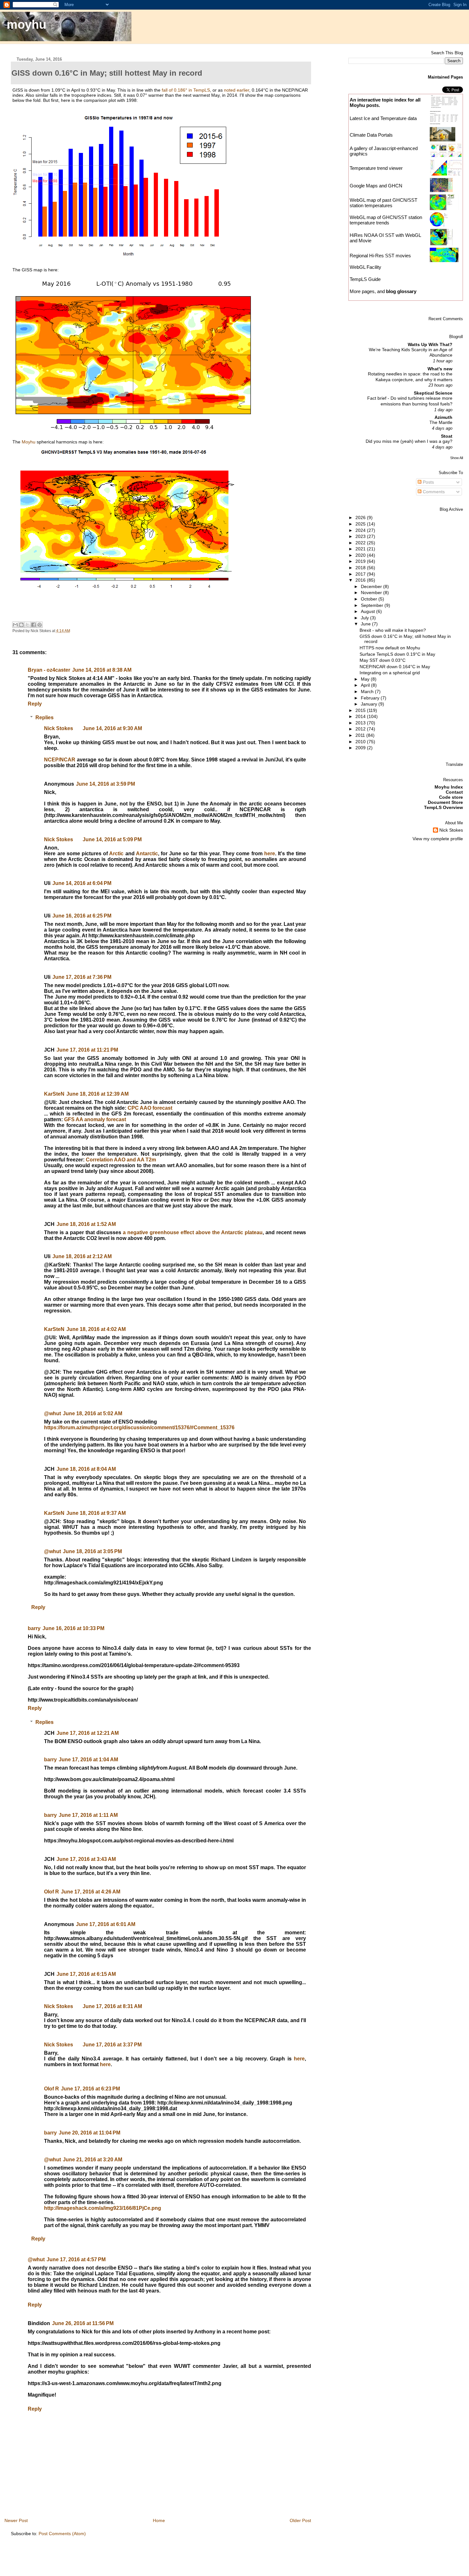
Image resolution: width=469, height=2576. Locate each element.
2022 (361, 543)
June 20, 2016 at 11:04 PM (89, 2133)
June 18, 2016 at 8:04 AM (86, 1469)
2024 (361, 530)
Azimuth (443, 417)
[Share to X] (27, 625)
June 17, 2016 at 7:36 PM (82, 977)
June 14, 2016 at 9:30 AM (112, 728)
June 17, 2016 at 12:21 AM (88, 1733)
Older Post (300, 2520)
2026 (361, 517)
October (370, 599)
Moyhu (29, 442)
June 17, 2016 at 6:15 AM (86, 1974)
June (366, 624)
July (365, 618)
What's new (440, 369)
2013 (361, 723)
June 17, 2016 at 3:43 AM (86, 1859)
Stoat (447, 436)
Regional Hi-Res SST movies (380, 256)
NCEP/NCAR (60, 760)
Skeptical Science (433, 393)
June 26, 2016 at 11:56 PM (83, 2323)
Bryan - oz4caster (49, 670)
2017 (361, 574)
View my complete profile (438, 839)
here (270, 854)
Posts (428, 482)
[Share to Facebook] (33, 625)
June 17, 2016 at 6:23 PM (90, 2089)
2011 (361, 735)
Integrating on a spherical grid (390, 673)
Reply (35, 704)
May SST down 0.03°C (383, 660)
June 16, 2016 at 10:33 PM (73, 1628)
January (370, 704)
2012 (361, 729)
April (366, 685)
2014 (361, 716)
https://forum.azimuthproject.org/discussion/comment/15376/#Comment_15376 (139, 1428)
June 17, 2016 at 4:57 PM (76, 2259)
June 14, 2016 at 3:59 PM (105, 784)
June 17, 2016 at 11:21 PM (87, 1050)
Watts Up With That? (430, 344)
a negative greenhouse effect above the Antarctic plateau (193, 1232)
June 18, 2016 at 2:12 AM (82, 1256)
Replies (45, 718)
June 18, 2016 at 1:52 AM (86, 1224)
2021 (361, 549)
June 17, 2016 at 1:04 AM (88, 1760)
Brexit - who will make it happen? (393, 630)
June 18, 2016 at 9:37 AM (96, 1513)
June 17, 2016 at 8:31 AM (112, 2006)
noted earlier (237, 90)
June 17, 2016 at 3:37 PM (112, 2045)
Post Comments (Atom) (62, 2534)
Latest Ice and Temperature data (384, 118)
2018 (361, 568)
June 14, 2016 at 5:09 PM (112, 839)
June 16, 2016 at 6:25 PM (82, 916)
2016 (361, 580)
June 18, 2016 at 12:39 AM (97, 1094)
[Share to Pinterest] (40, 625)
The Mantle (441, 423)
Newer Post (16, 2520)
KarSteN (54, 1094)
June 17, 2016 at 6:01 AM (106, 1924)
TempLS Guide (365, 279)
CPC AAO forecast (150, 1108)
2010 (361, 742)
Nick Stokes (59, 728)
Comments (433, 492)
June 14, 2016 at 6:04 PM (82, 883)
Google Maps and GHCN (376, 186)
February (371, 698)
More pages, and (383, 291)
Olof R (52, 1892)
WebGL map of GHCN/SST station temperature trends (386, 220)
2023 (361, 536)
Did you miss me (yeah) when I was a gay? (409, 441)
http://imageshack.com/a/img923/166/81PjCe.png (103, 2208)
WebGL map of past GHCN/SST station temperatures (383, 203)
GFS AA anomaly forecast (95, 1119)
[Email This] (15, 625)
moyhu (26, 24)
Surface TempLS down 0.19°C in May (397, 654)
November (372, 593)
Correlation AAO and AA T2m (121, 1160)
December (372, 586)
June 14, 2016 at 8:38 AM (102, 670)
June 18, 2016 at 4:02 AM (96, 1329)
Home (159, 2520)
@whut (52, 1413)
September (373, 605)
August (368, 611)
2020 (361, 555)
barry (34, 1628)
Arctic (116, 854)
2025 (361, 524)
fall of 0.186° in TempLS (186, 90)
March (368, 691)
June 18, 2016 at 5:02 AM (93, 1413)
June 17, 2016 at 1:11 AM (88, 1815)
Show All (457, 458)
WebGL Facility (365, 267)
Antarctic (147, 854)
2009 (361, 748)
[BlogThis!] (21, 625)
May (366, 679)
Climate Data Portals (371, 135)
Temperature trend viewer (376, 168)
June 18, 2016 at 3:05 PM (92, 1551)
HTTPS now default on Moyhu (390, 648)
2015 (361, 710)
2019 (361, 561)
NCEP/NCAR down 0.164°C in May (395, 667)
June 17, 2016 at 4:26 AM (91, 1892)
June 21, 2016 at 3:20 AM (93, 2160)
